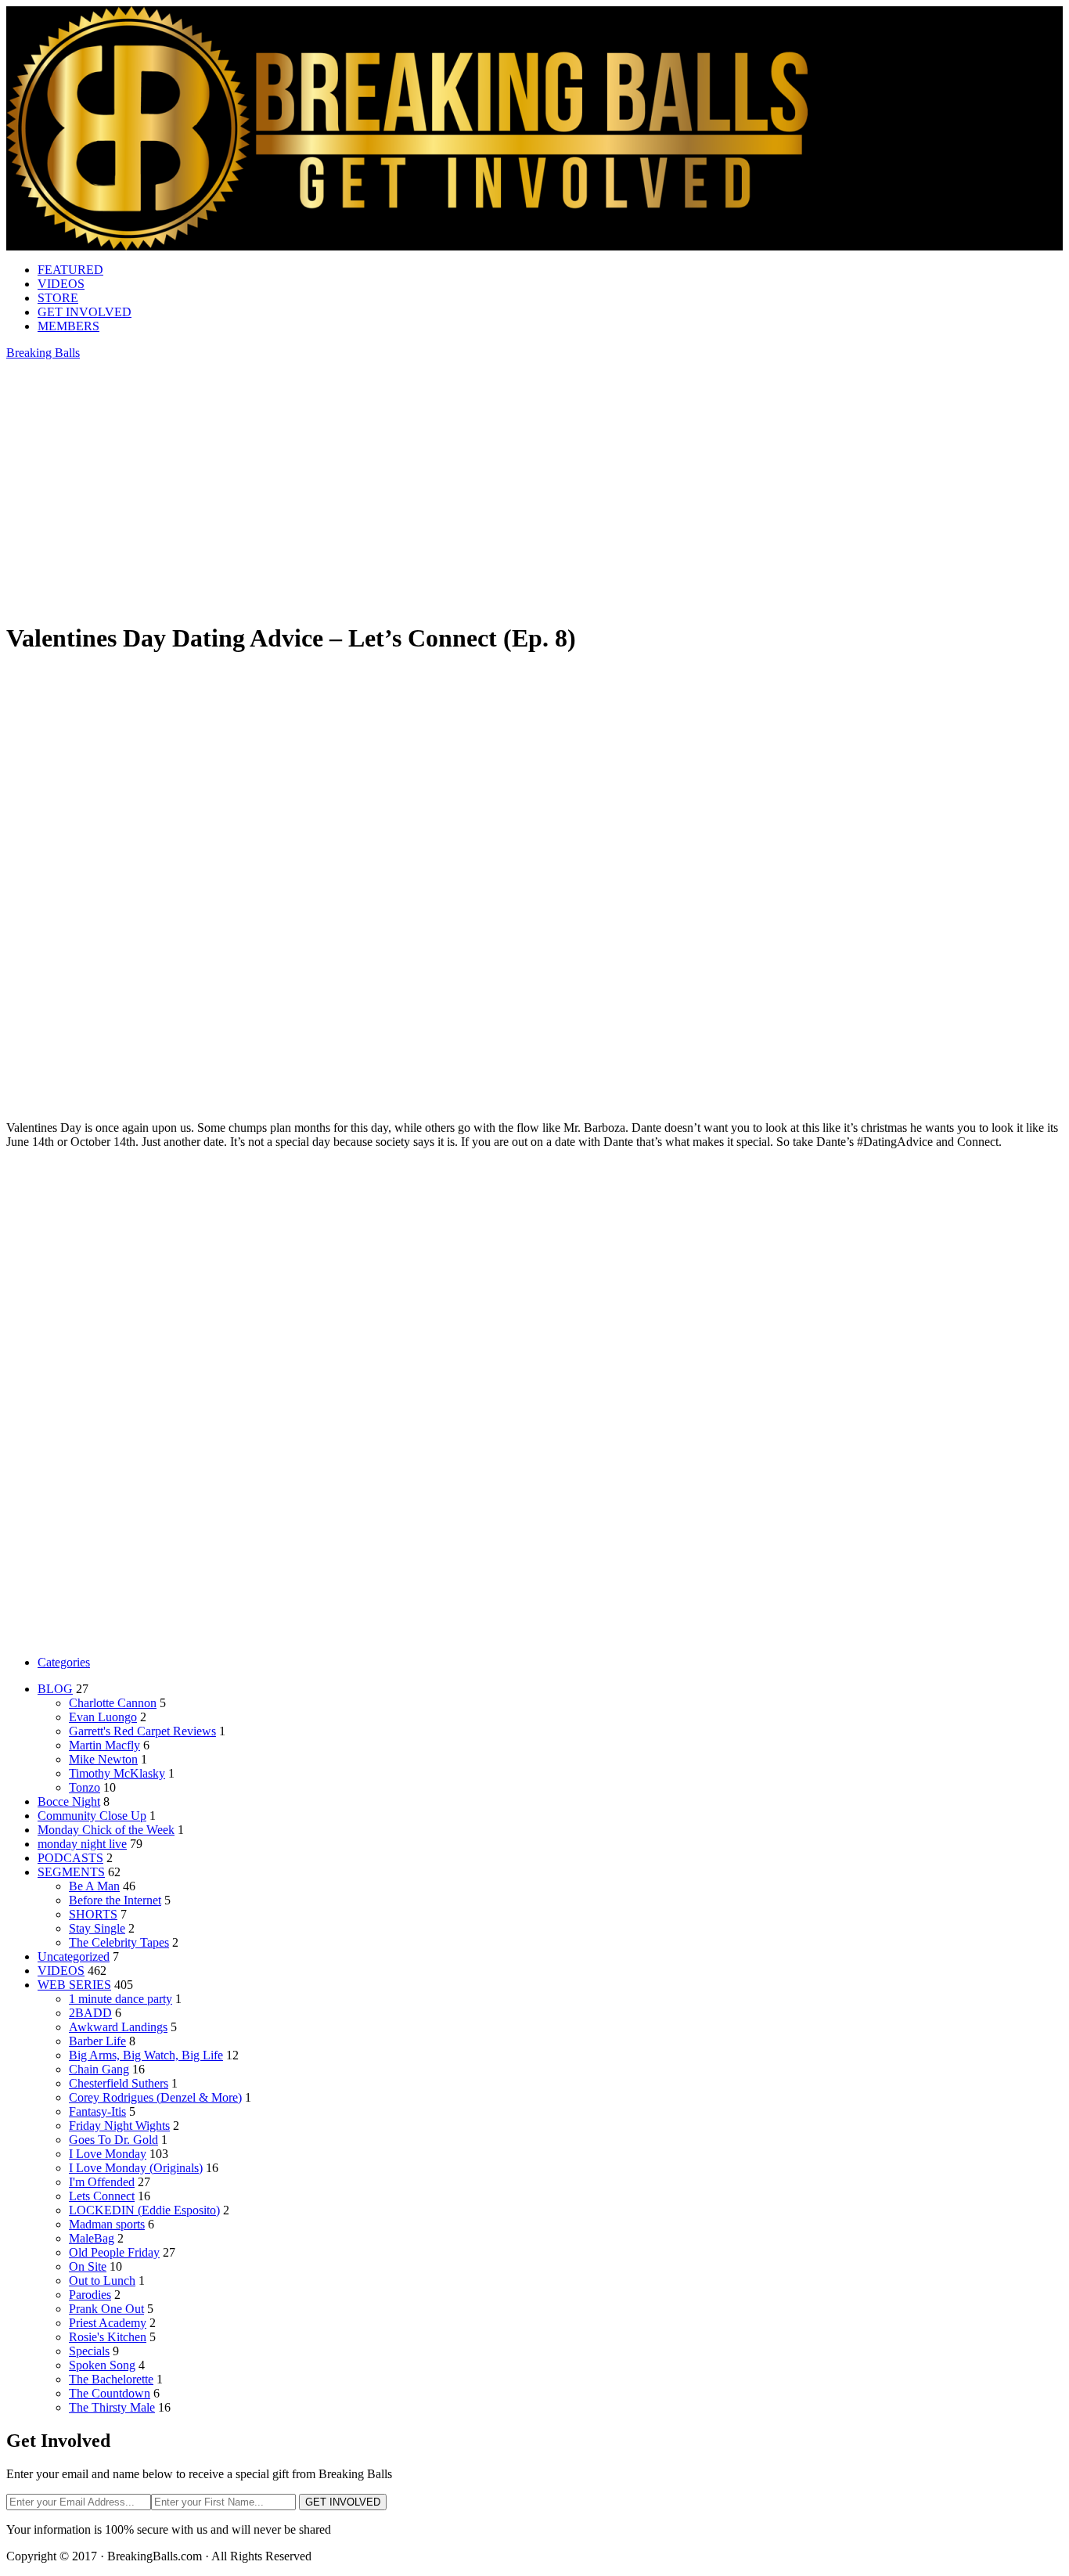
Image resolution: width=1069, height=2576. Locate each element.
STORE (58, 298)
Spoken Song (102, 2365)
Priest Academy (108, 2323)
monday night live (82, 1844)
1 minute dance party (121, 1999)
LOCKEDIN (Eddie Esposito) (144, 2210)
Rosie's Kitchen (108, 2337)
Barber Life (97, 2041)
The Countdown (110, 2393)
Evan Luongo (103, 1717)
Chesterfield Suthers (119, 2083)
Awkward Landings (118, 2027)
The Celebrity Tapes (119, 1942)
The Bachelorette (111, 2379)
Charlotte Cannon (113, 1703)
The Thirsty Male (112, 2407)
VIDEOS (61, 284)
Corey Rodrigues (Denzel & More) (155, 2097)
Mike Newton (103, 1759)
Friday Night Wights (119, 2126)
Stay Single (97, 1928)
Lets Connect (102, 2196)
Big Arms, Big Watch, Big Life (146, 2055)
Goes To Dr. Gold (113, 2140)
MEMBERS (68, 326)
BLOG (55, 1689)
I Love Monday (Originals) (136, 2168)
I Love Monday (108, 2154)
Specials (89, 2351)
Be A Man (94, 1886)
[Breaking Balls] (407, 246)
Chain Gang (99, 2069)
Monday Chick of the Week (106, 1830)
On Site (88, 2266)
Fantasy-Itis (97, 2111)
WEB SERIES (74, 1985)
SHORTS (93, 1914)
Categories (64, 1662)
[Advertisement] (534, 780)
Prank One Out (106, 2309)
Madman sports (107, 2224)
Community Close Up (92, 1816)
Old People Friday (114, 2252)
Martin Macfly (104, 1745)
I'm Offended (102, 2182)
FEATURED (70, 270)
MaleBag (92, 2238)
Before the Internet (115, 1900)
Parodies (90, 2295)
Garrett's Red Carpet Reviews (142, 1731)
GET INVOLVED (85, 312)
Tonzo (85, 1787)
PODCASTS (70, 1858)
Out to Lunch (102, 2281)
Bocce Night (69, 1801)
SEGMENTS (71, 1872)
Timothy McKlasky (117, 1773)
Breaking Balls (43, 353)
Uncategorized (74, 1956)
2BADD (90, 2013)
